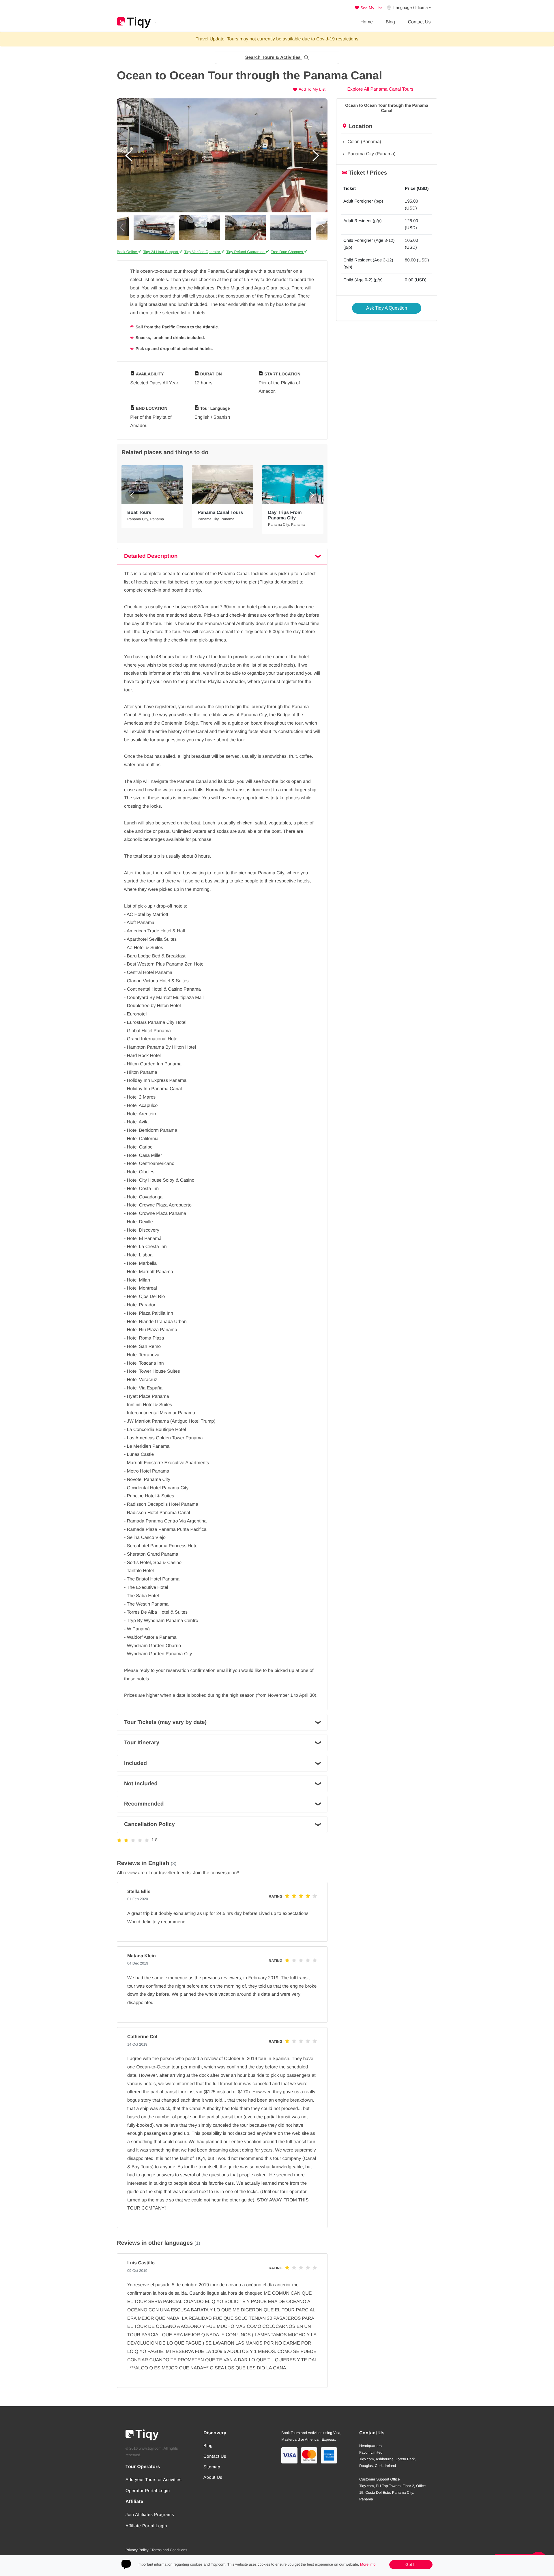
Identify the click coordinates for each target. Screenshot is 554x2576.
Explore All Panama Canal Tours (380, 89)
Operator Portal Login (148, 2491)
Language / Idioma (410, 8)
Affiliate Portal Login (146, 2526)
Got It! (411, 2564)
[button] (277, 58)
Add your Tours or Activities (154, 2480)
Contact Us (419, 22)
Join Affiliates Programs (150, 2515)
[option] (222, 155)
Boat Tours (139, 513)
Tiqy (134, 23)
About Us (213, 2477)
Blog (390, 22)
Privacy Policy (137, 2550)
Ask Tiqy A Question (387, 308)
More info (368, 2564)
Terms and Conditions (169, 2550)
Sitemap (212, 2467)
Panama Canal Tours (220, 513)
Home (367, 22)
